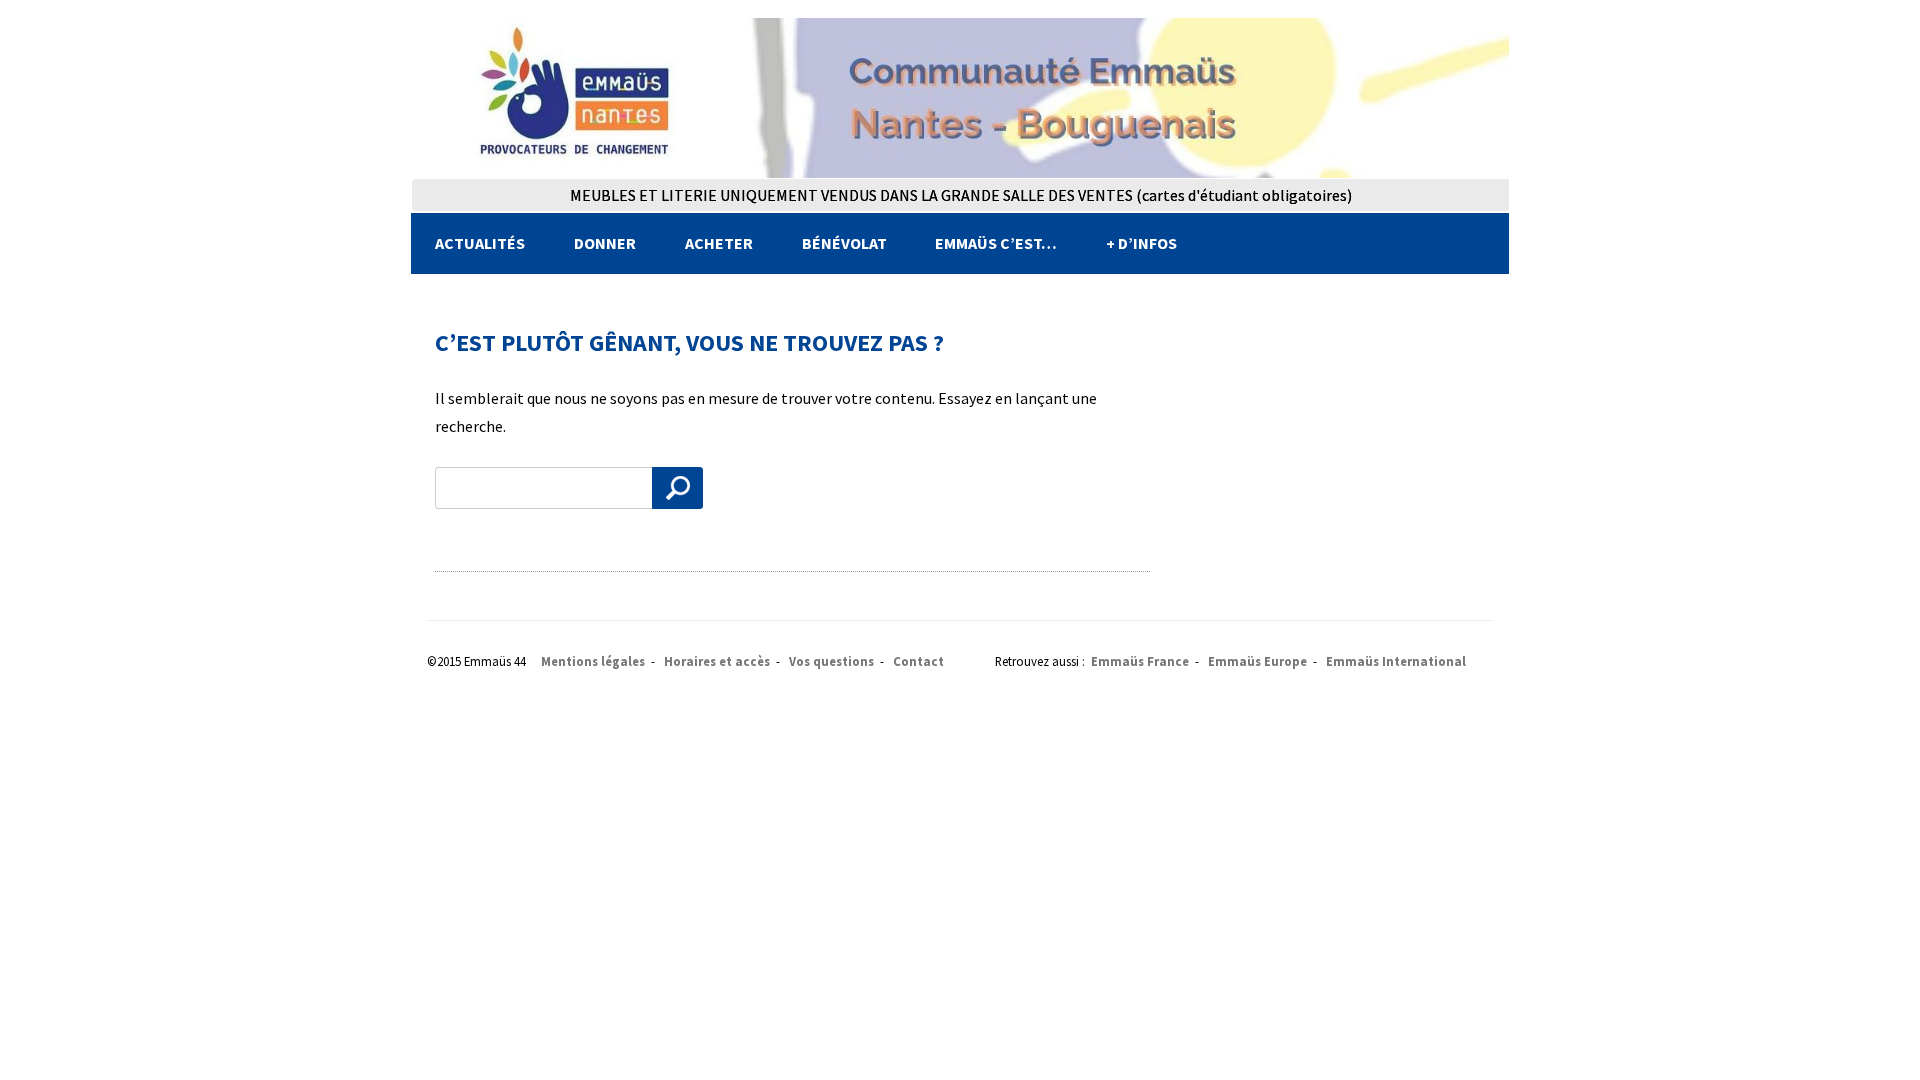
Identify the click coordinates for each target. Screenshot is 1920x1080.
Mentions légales (593, 661)
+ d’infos (1141, 243)
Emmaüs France (1140, 661)
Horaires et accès (717, 661)
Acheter (719, 243)
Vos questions (831, 661)
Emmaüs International (1396, 661)
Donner (605, 243)
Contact (918, 661)
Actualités (480, 243)
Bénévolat (844, 243)
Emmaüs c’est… (996, 243)
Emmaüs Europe (1257, 661)
